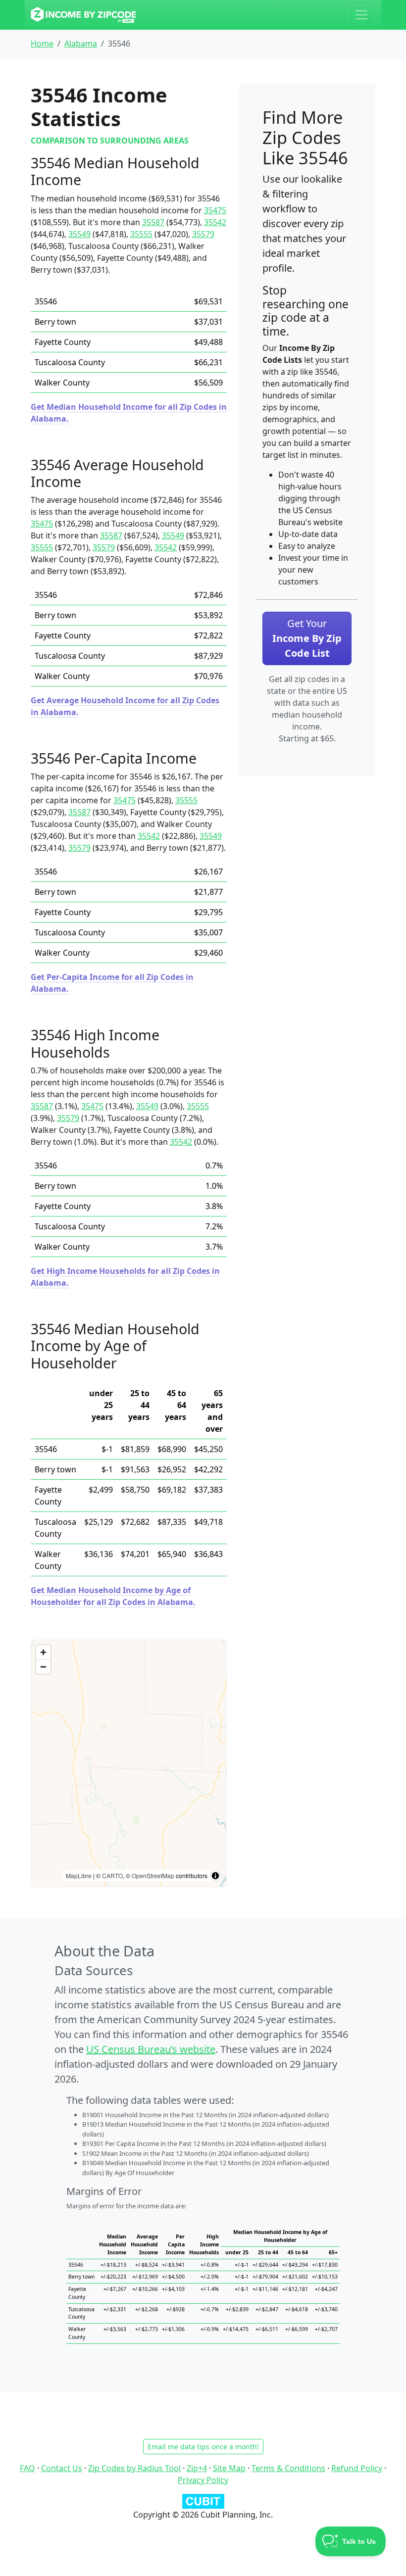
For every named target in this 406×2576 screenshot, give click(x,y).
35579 (203, 234)
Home (42, 44)
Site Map (229, 2468)
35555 (141, 234)
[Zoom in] (43, 1652)
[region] (129, 1763)
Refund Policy (357, 2468)
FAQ (27, 2468)
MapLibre (79, 1875)
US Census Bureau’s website (151, 2049)
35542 (215, 222)
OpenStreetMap (153, 1875)
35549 (79, 234)
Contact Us (62, 2468)
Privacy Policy (203, 2480)
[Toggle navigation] (361, 15)
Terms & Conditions (288, 2468)
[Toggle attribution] (215, 1876)
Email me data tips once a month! (203, 2447)
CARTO (112, 1875)
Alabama (81, 44)
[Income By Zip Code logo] (83, 15)
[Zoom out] (43, 1667)
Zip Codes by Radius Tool (134, 2468)
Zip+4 (197, 2468)
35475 (215, 210)
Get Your (307, 638)
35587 (153, 222)
